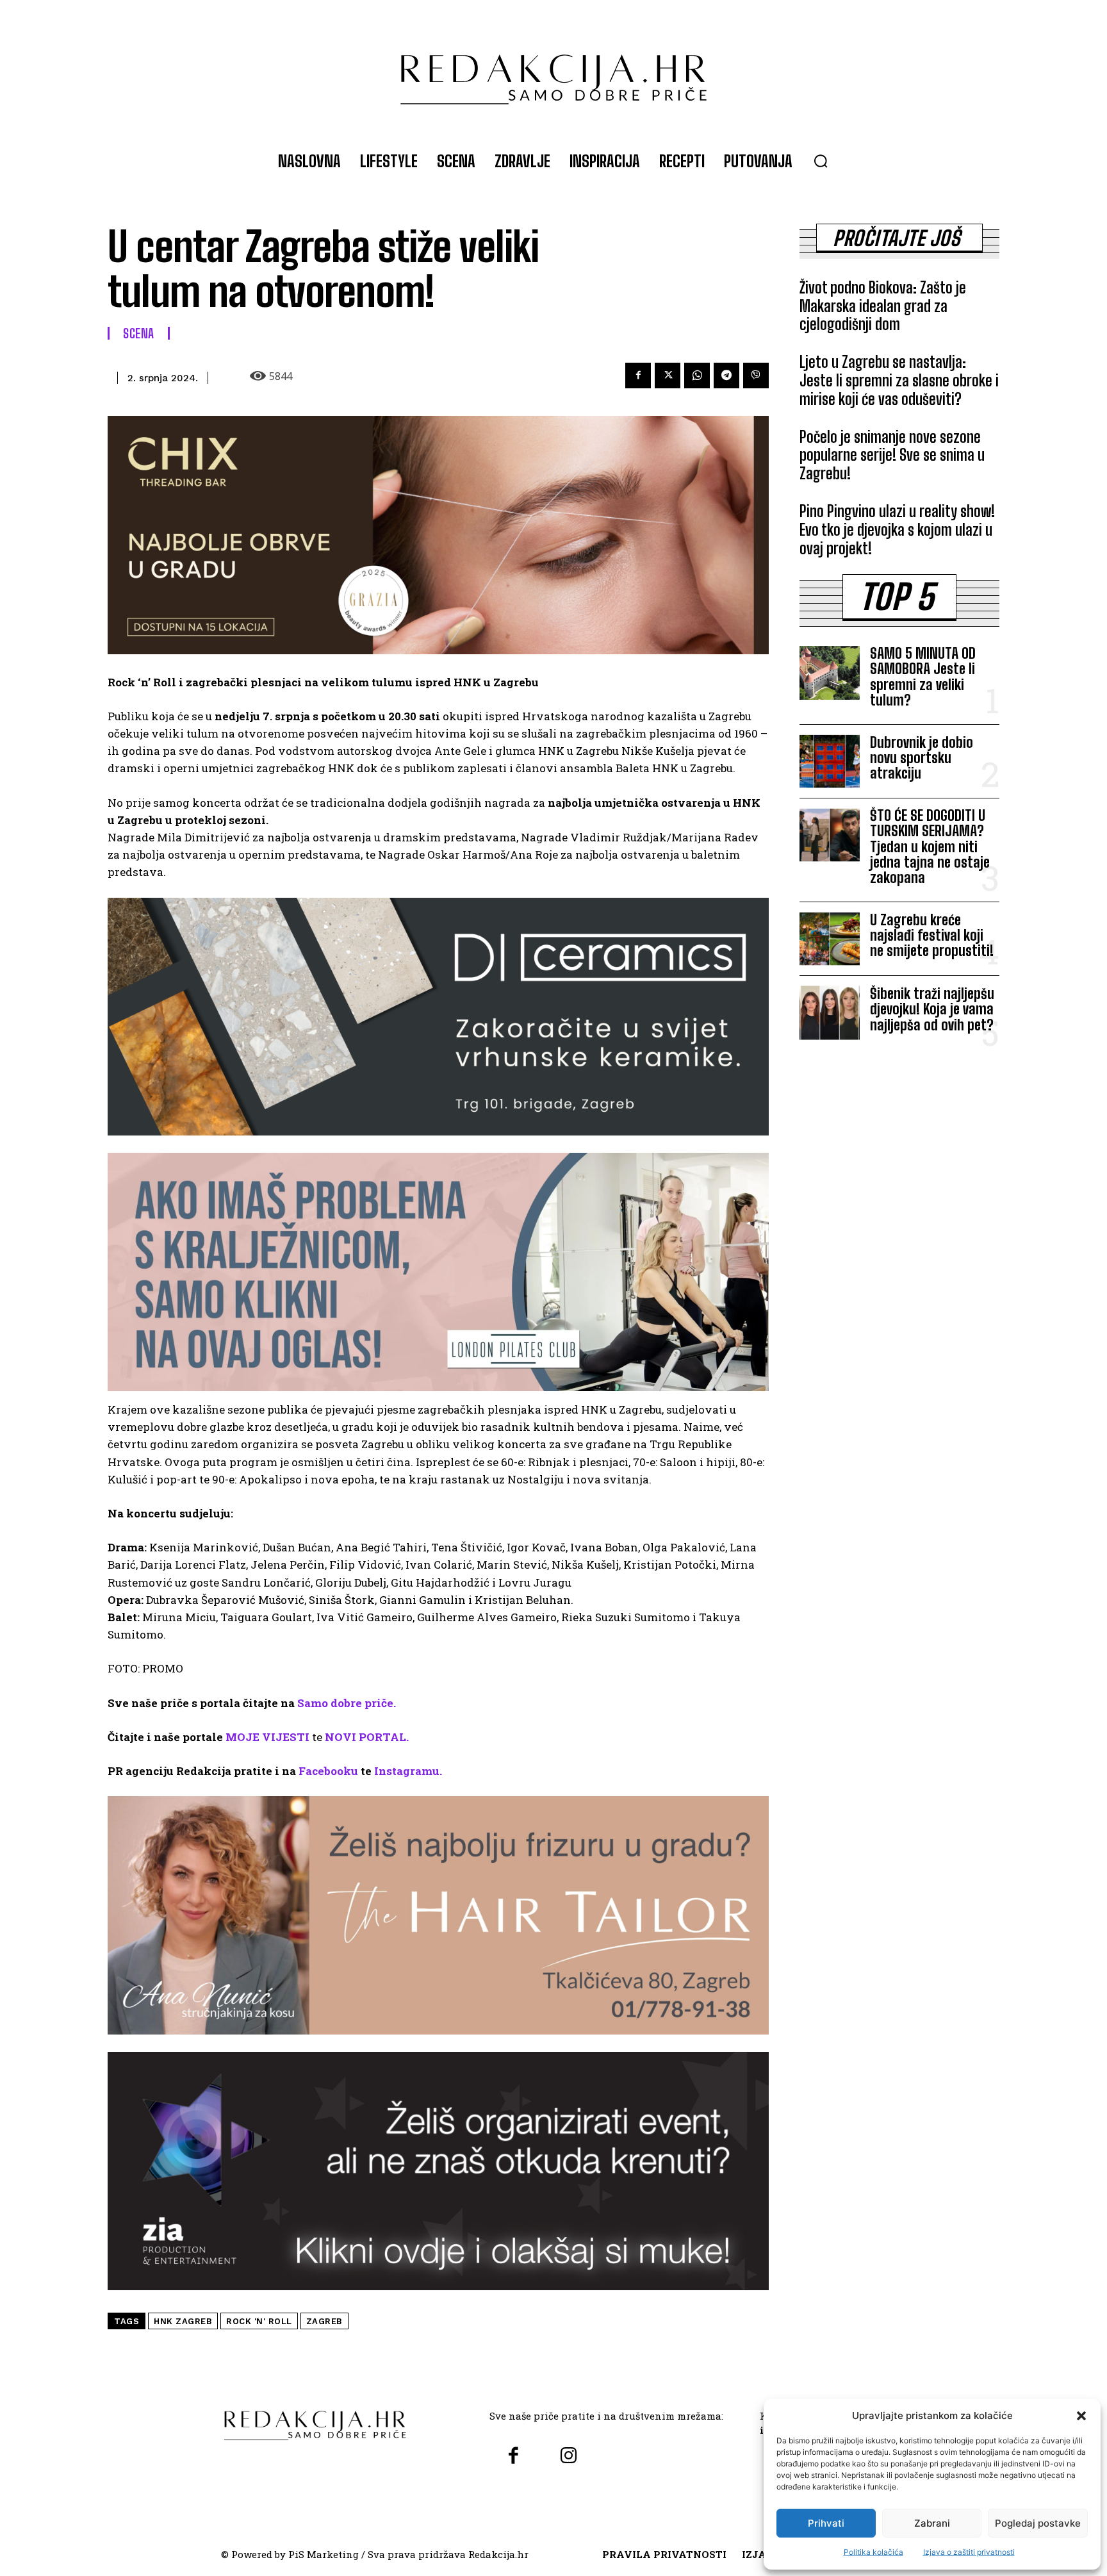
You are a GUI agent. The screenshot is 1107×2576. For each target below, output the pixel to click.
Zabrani (932, 2523)
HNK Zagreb (183, 2321)
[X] (668, 376)
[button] (1081, 2416)
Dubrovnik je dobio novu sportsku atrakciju (922, 758)
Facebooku (328, 1771)
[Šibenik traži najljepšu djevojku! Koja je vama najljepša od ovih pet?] (830, 1012)
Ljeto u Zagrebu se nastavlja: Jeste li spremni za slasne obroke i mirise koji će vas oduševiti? (899, 380)
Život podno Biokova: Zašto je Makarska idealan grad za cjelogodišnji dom (883, 306)
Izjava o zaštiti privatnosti (969, 2552)
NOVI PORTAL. (367, 1737)
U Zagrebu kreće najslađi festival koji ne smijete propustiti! (932, 935)
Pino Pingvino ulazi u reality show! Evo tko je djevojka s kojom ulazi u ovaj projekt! (897, 530)
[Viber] (756, 376)
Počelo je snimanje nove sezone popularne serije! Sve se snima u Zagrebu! (892, 455)
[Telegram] (726, 376)
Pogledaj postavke (1038, 2523)
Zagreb (324, 2321)
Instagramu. (408, 1771)
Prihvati (826, 2523)
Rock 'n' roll (259, 2321)
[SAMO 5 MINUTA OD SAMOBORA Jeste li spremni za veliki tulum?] (830, 673)
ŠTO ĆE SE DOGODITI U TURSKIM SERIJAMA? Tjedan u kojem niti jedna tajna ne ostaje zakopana (930, 846)
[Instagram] (568, 2456)
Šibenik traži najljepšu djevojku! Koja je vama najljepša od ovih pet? (932, 1009)
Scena (139, 333)
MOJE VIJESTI (267, 1737)
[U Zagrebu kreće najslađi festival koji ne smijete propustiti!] (830, 939)
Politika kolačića (873, 2552)
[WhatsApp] (697, 376)
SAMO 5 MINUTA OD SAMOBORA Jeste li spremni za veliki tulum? (923, 677)
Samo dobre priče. (347, 1703)
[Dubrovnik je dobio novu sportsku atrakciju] (830, 761)
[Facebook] (638, 376)
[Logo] (553, 73)
